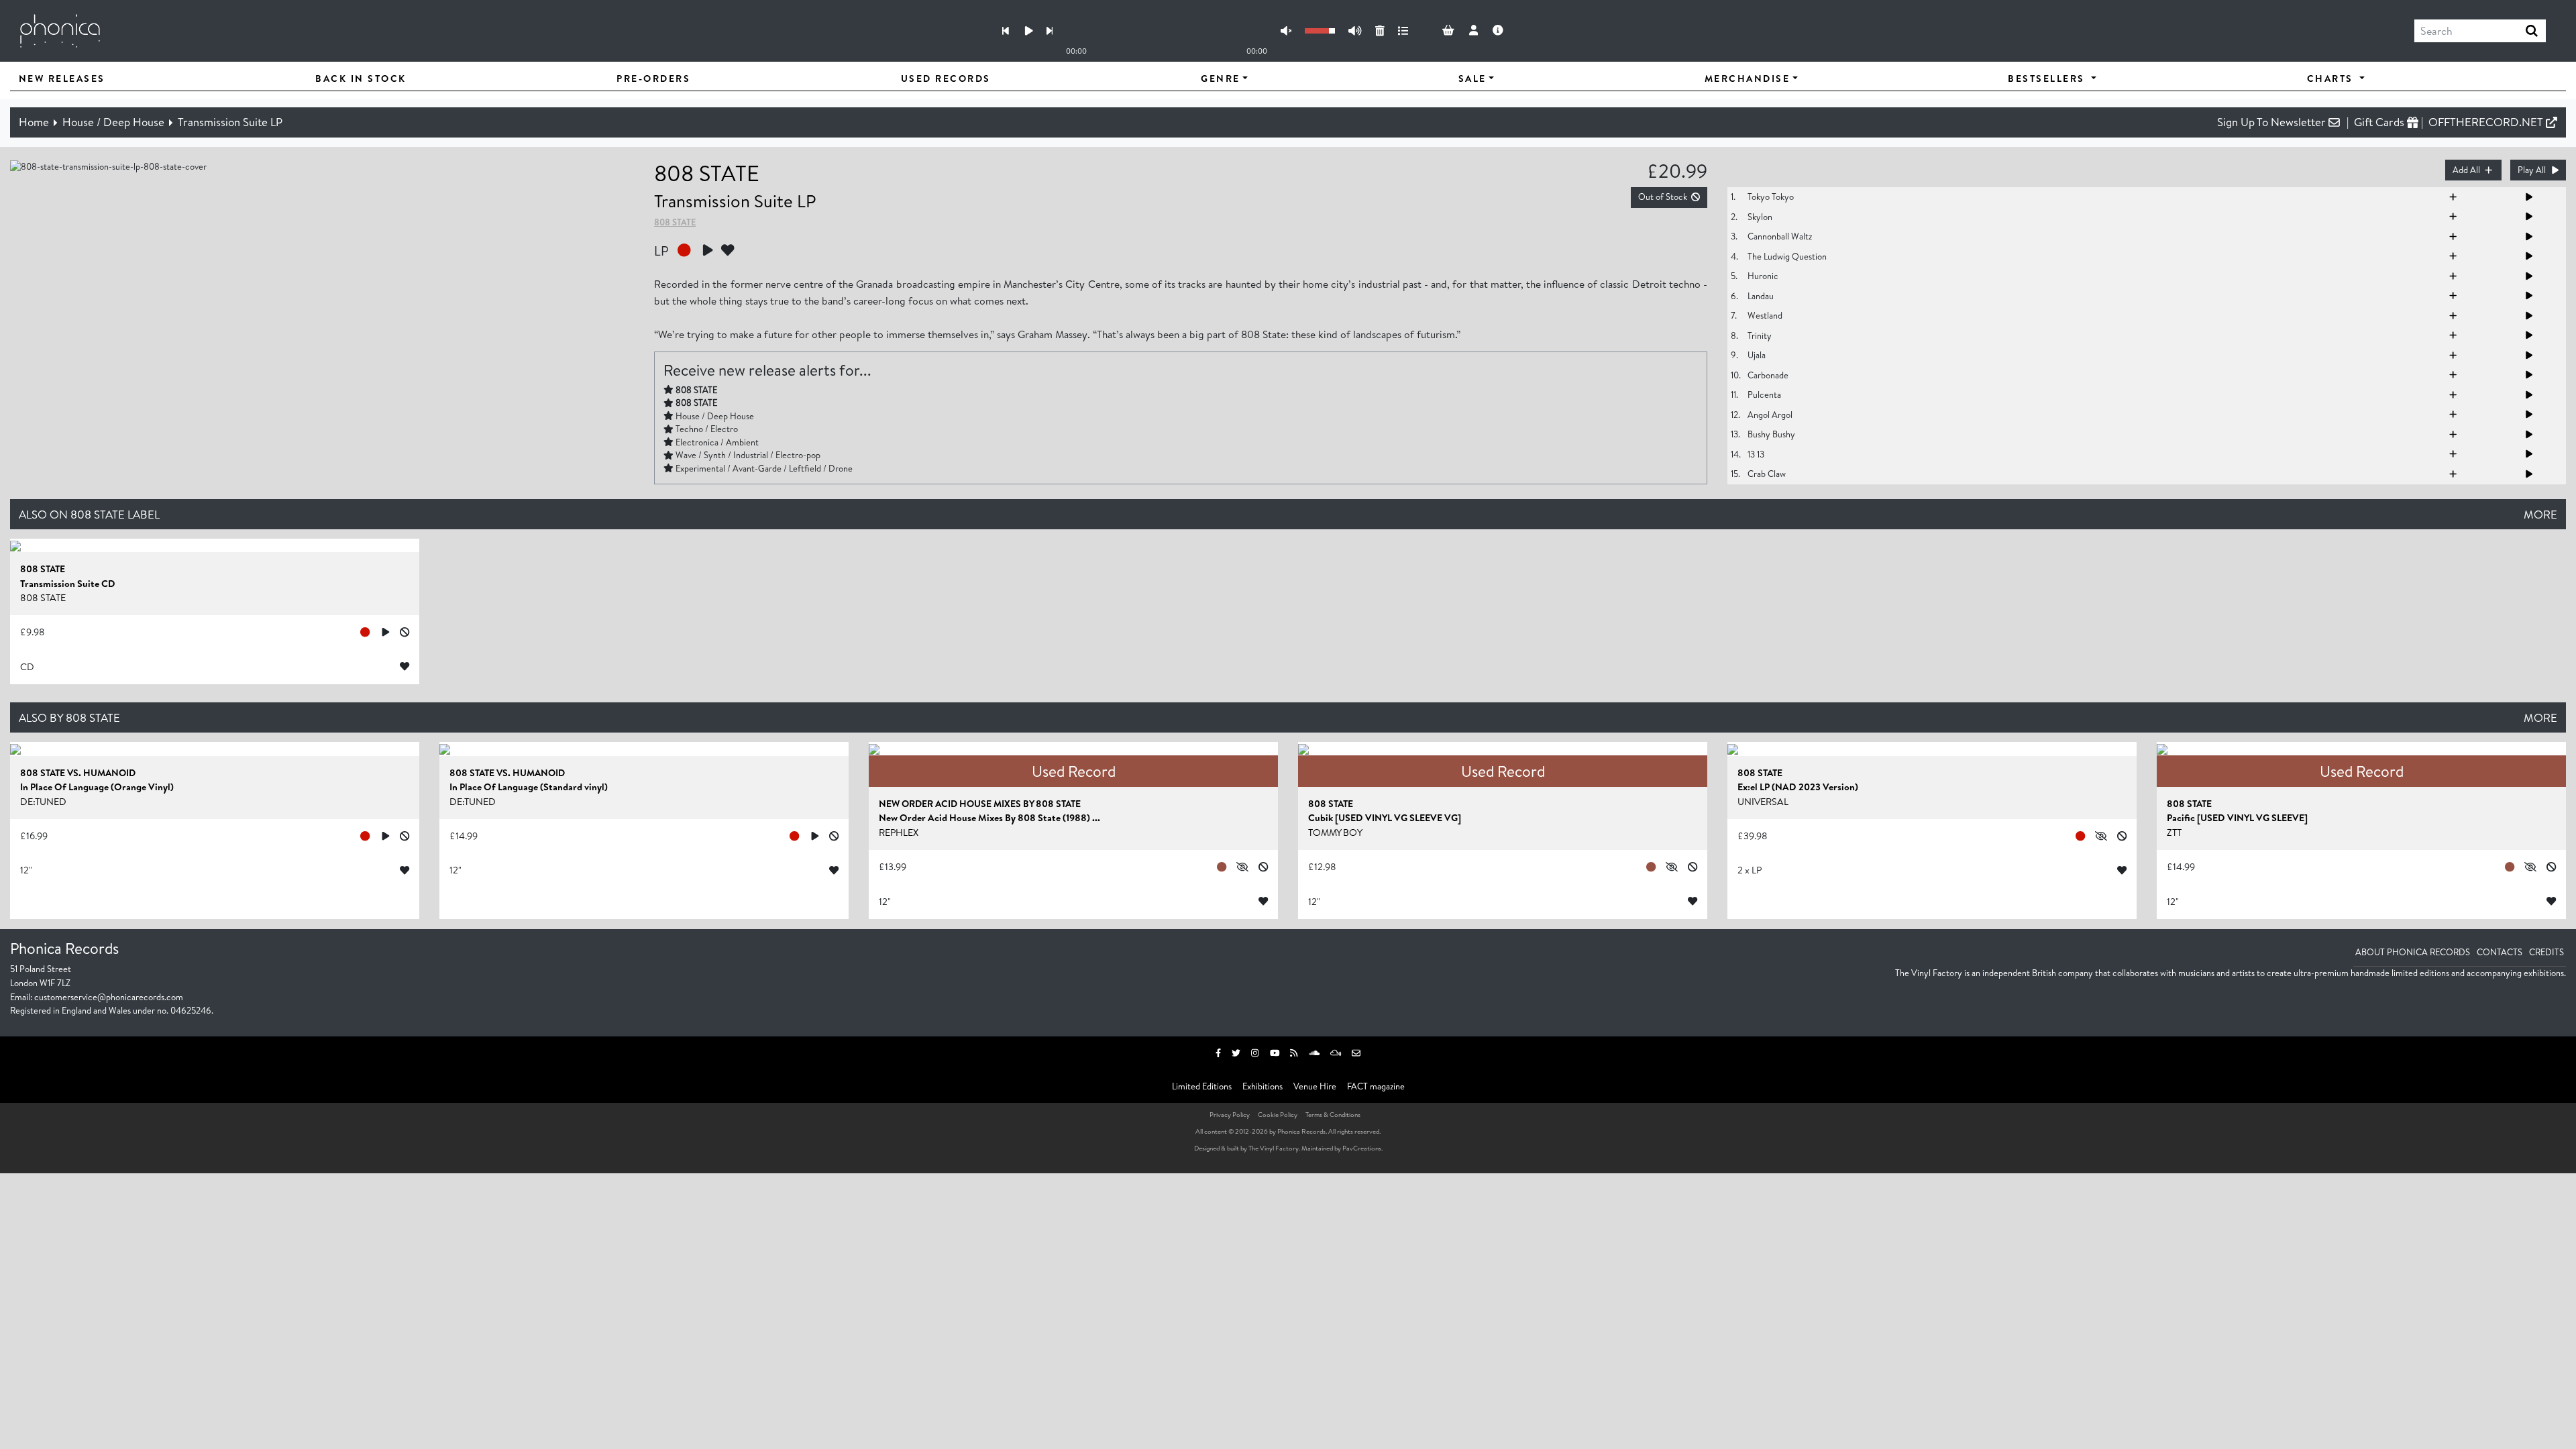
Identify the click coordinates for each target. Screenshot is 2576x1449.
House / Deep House (113, 122)
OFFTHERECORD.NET (2487, 122)
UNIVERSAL (1763, 802)
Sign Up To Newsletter (2273, 122)
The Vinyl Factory (1274, 1148)
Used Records (946, 78)
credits (2546, 952)
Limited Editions (1202, 1086)
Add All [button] (2466, 170)
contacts (2500, 952)
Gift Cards (2380, 122)
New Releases (62, 78)
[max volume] (1355, 31)
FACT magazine (1376, 1086)
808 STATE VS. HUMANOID (78, 773)
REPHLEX (899, 833)
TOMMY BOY (1335, 833)
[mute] (1286, 31)
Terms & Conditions (1333, 1114)
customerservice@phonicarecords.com (109, 997)
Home (34, 122)
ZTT (2174, 833)
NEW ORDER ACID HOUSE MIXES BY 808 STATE (980, 804)
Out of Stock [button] (1663, 197)
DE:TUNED (43, 802)
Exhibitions (1263, 1086)
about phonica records (2413, 952)
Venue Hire (1315, 1086)
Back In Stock (361, 78)
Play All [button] (2532, 170)
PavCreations (1362, 1148)
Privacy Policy (1230, 1114)
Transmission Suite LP (230, 122)
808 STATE (707, 173)
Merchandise (1748, 78)
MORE (2540, 514)
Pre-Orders (653, 78)
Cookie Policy (1278, 1114)
